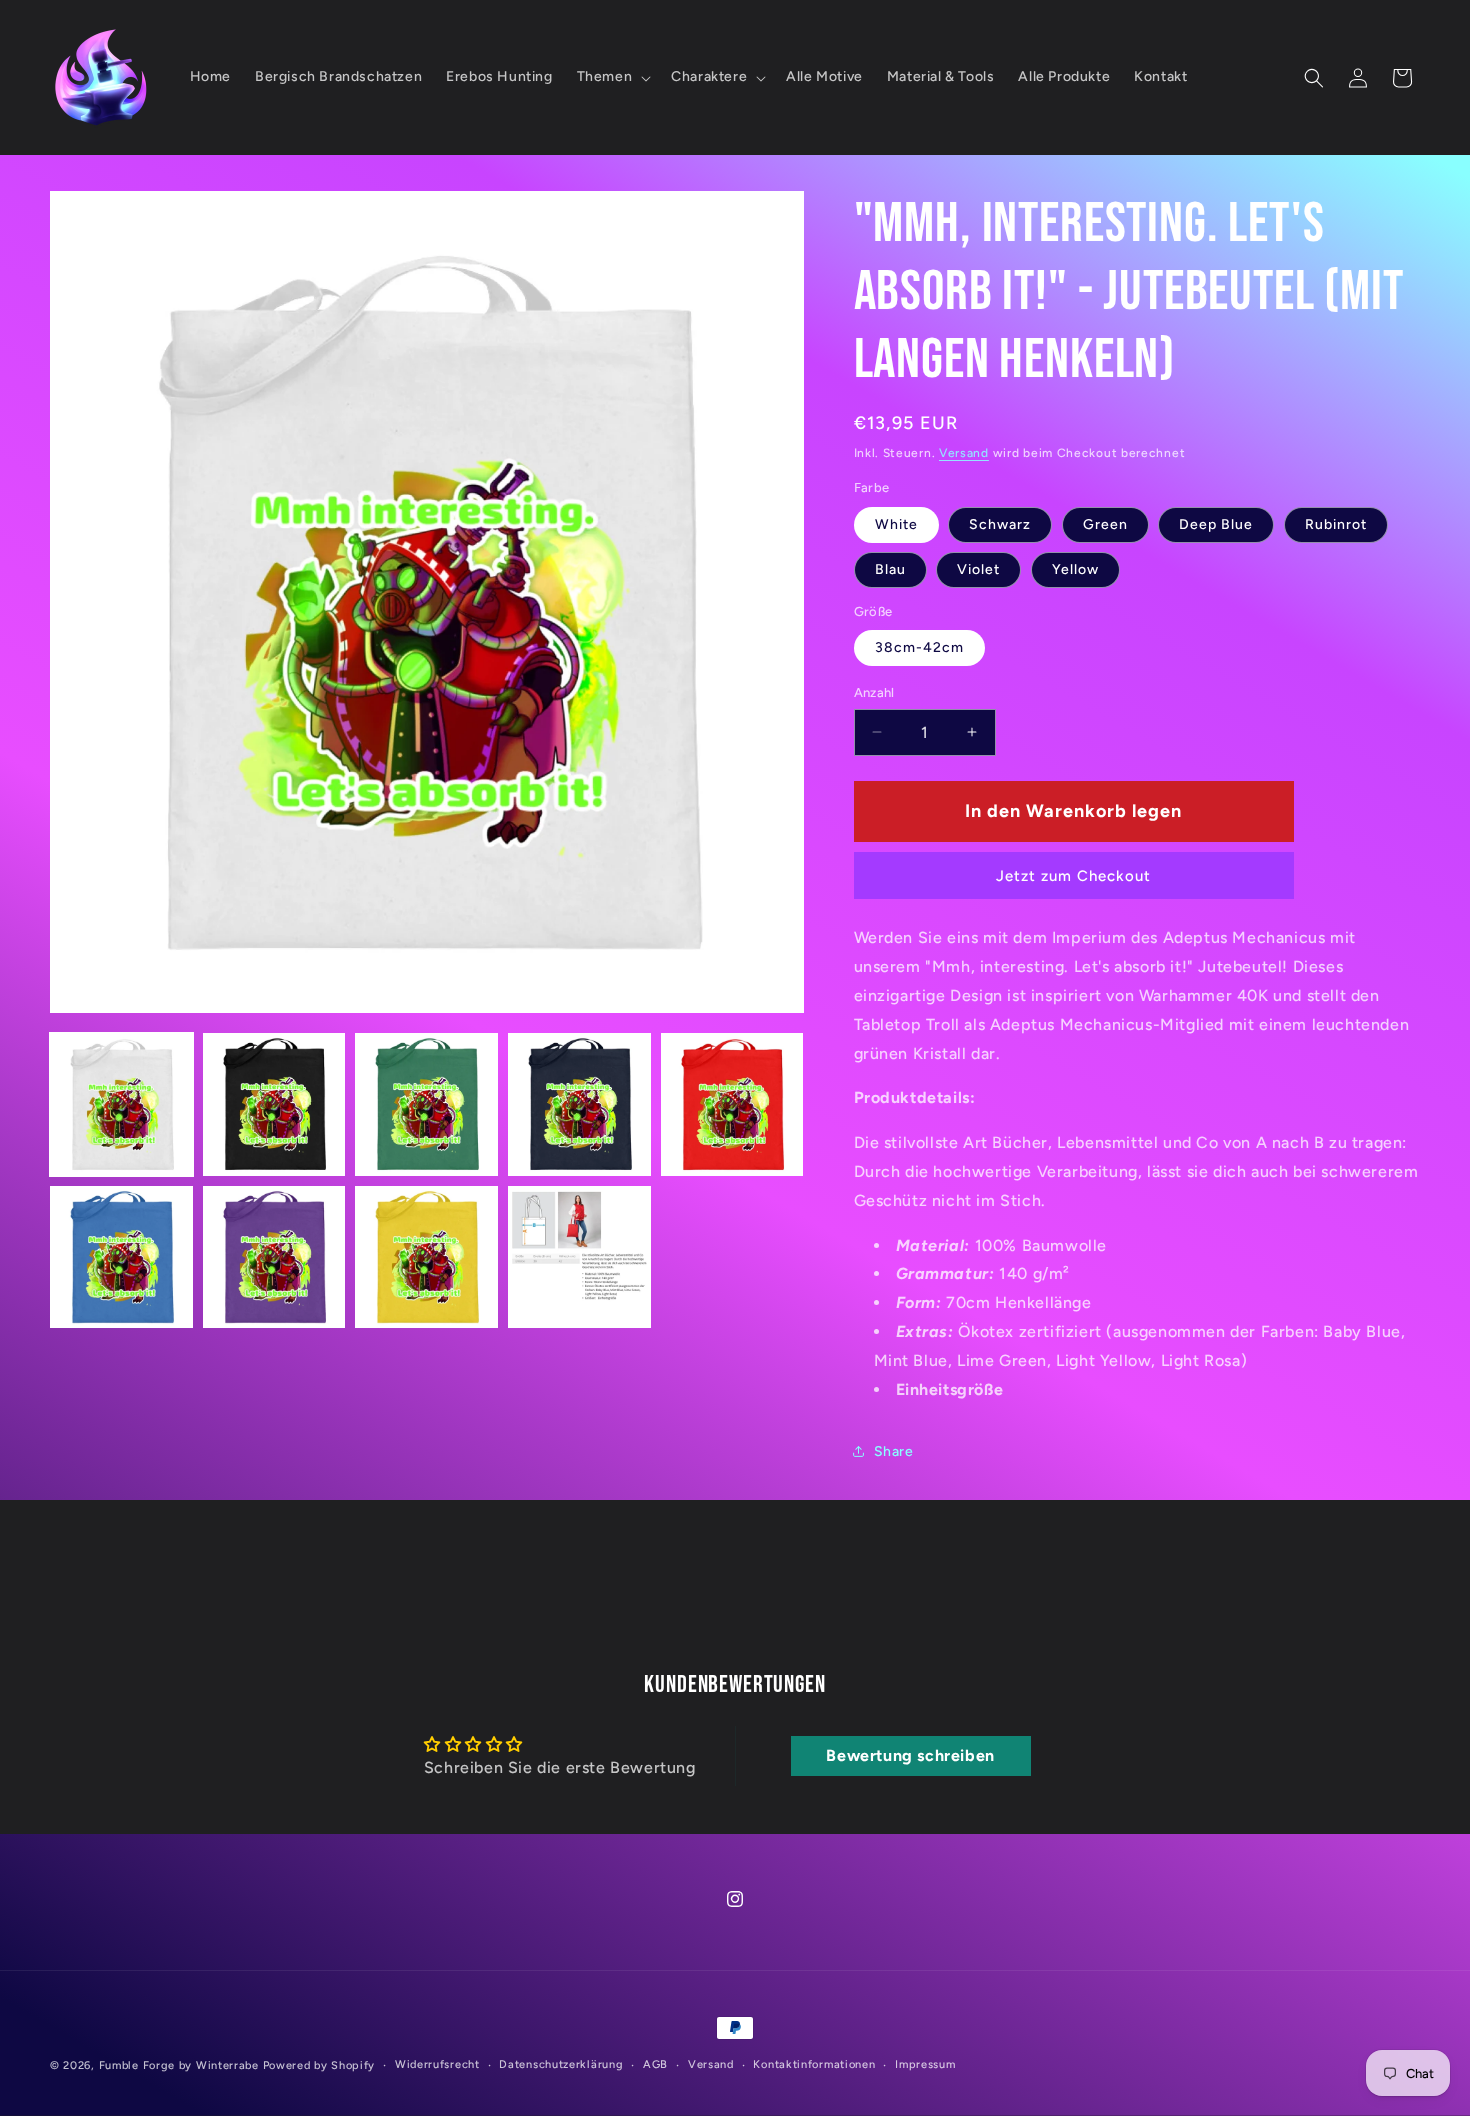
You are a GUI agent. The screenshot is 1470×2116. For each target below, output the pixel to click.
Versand (964, 453)
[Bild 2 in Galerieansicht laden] (274, 1104)
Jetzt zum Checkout (1073, 876)
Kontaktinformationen (814, 2064)
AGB (655, 2064)
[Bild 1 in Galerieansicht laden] (121, 1104)
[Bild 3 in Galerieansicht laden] (426, 1104)
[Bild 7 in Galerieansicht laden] (274, 1257)
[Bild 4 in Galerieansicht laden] (579, 1104)
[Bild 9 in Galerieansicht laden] (579, 1257)
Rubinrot (1336, 524)
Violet (978, 569)
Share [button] (894, 1451)
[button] (612, 77)
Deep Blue (1216, 524)
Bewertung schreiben (910, 1755)
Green (1105, 524)
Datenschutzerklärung (561, 2064)
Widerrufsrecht (437, 2064)
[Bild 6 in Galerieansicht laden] (121, 1257)
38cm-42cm (919, 647)
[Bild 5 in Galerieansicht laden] (732, 1104)
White (896, 524)
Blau (890, 569)
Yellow (1075, 569)
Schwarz (1000, 524)
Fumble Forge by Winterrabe (179, 2065)
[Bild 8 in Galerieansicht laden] (426, 1257)
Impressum (925, 2064)
